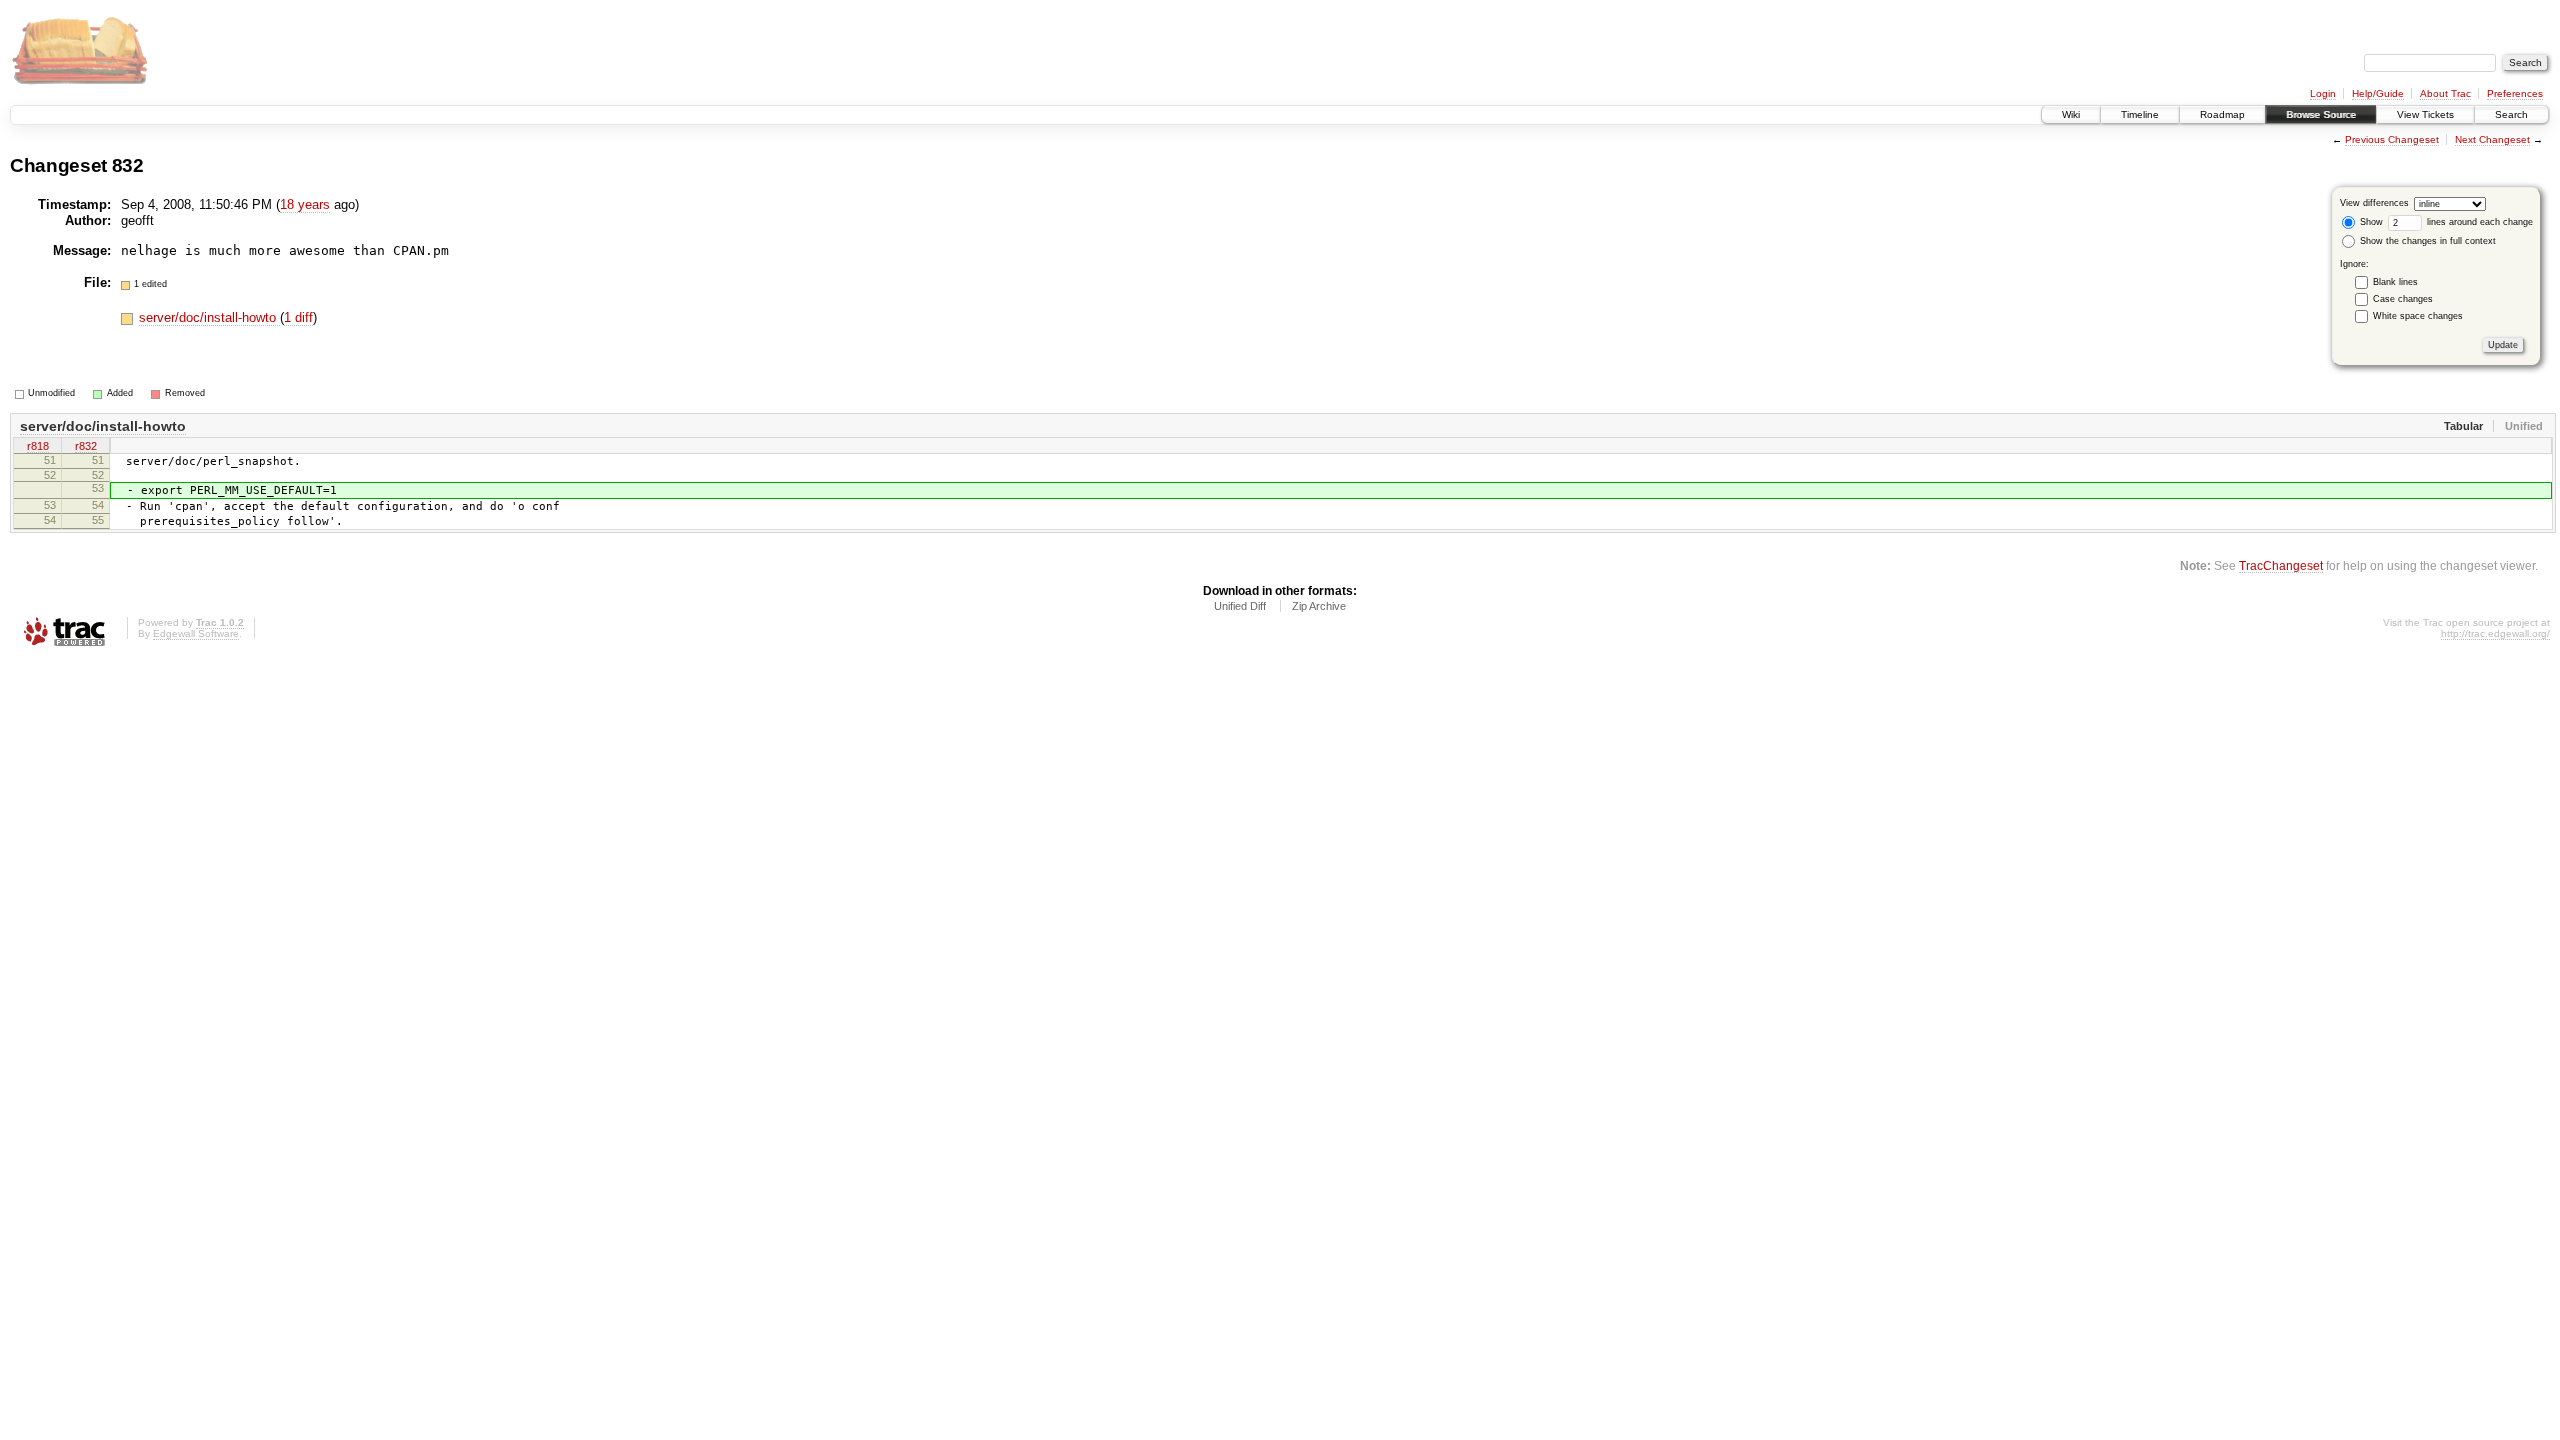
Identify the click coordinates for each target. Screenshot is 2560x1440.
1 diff (298, 317)
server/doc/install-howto (209, 317)
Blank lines (2395, 282)
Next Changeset (2492, 139)
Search (2511, 114)
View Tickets (2425, 114)
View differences (2374, 203)
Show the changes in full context (2426, 241)
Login (2323, 93)
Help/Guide (2378, 93)
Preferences (2515, 93)
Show (2370, 222)
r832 (86, 446)
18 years (305, 204)
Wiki (2071, 114)
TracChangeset (2281, 565)
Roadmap (2222, 114)
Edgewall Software (196, 633)
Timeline (2140, 114)
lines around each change (2478, 222)
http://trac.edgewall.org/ (2495, 633)
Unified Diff (1240, 606)
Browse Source (2321, 114)
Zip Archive (1319, 606)
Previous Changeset (2392, 139)
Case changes (2403, 299)
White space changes (2418, 316)
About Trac (2445, 93)
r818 (38, 446)
